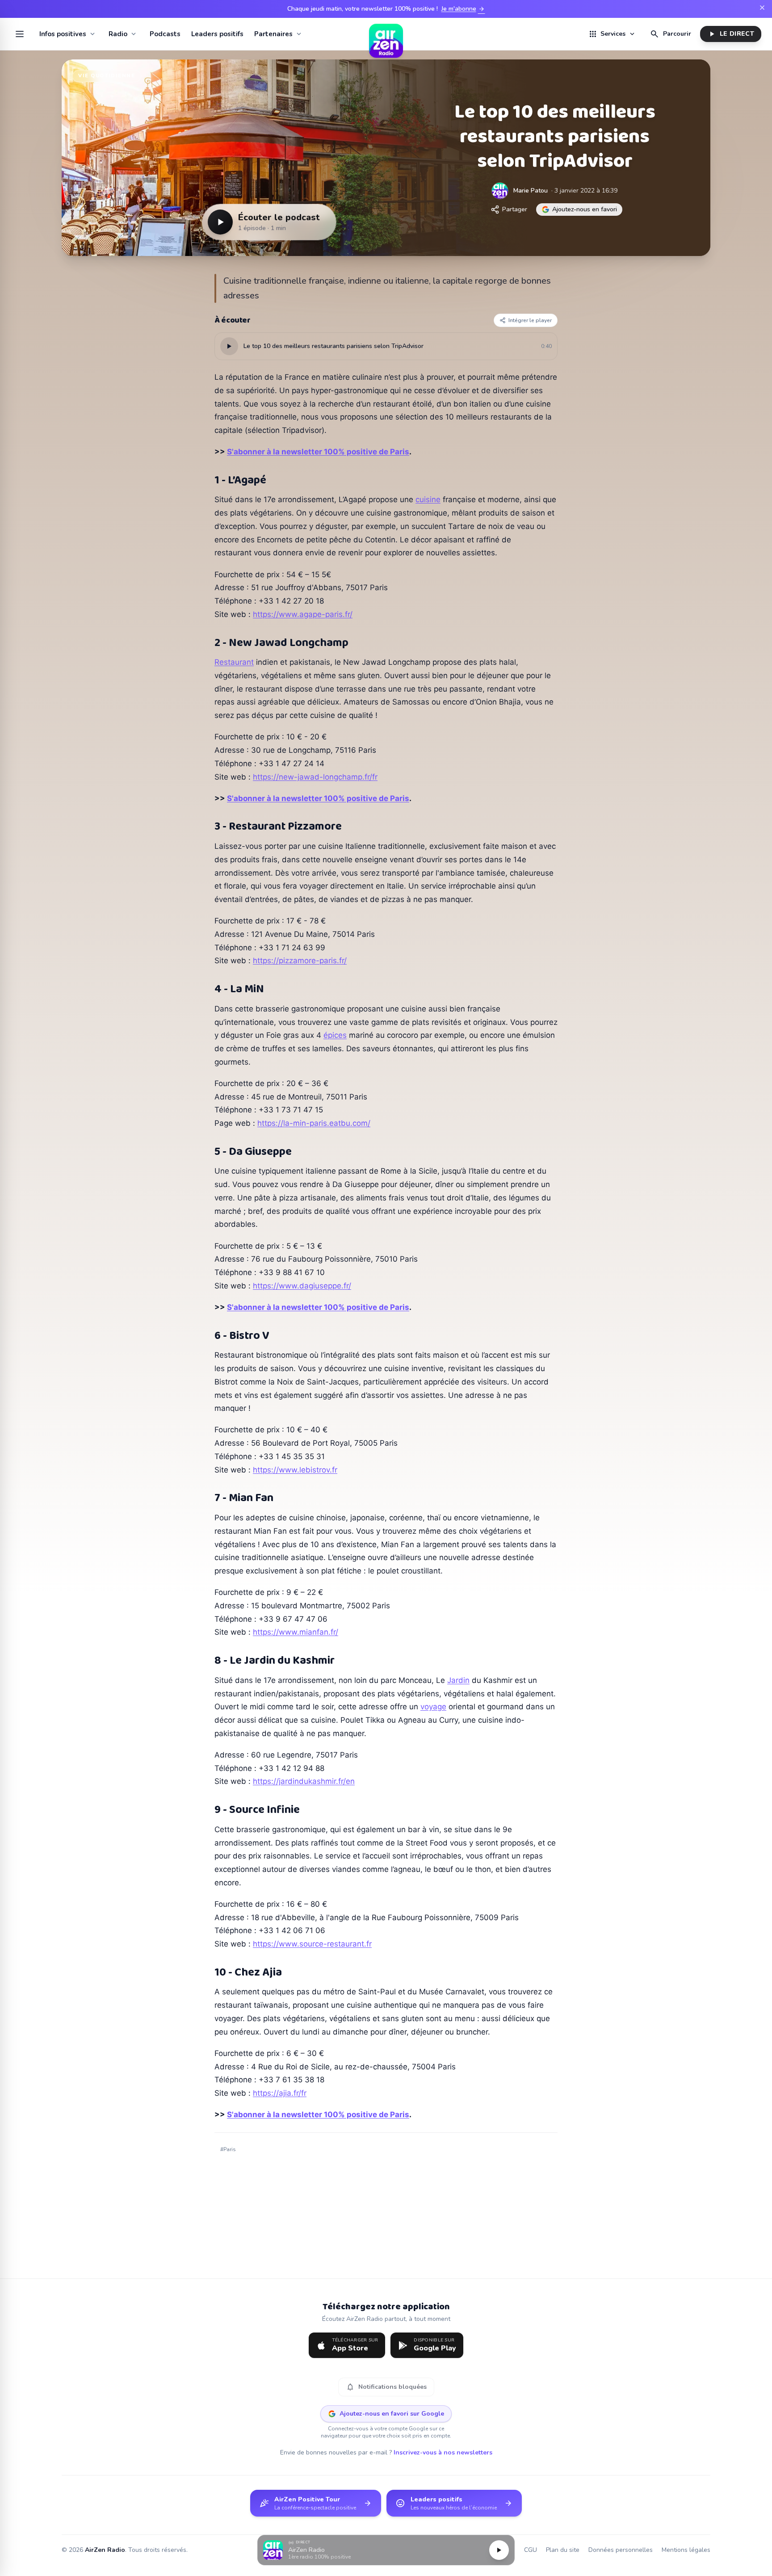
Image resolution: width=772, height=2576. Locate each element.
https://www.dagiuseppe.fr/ (302, 1286)
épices (335, 1035)
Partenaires (273, 34)
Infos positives (63, 34)
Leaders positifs (217, 34)
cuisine (428, 499)
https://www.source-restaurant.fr (312, 1944)
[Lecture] (499, 2550)
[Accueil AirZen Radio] (386, 34)
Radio (118, 34)
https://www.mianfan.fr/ (296, 1632)
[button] (386, 2550)
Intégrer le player (530, 320)
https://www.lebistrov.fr (295, 1470)
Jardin (458, 1680)
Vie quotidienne (107, 76)
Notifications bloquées (386, 2387)
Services (612, 34)
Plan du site (563, 2550)
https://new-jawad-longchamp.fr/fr (315, 777)
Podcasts (165, 34)
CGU (531, 2550)
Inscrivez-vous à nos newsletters (443, 2452)
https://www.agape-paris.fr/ (303, 614)
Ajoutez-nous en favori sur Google (392, 2414)
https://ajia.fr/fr (280, 2093)
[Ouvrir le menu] (20, 34)
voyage (433, 1707)
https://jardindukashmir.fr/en (304, 1781)
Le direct (731, 34)
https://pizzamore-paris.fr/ (300, 961)
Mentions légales (686, 2550)
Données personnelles (621, 2550)
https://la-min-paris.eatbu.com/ (314, 1123)
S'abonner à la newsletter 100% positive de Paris (318, 452)
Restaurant (234, 662)
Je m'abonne (463, 9)
